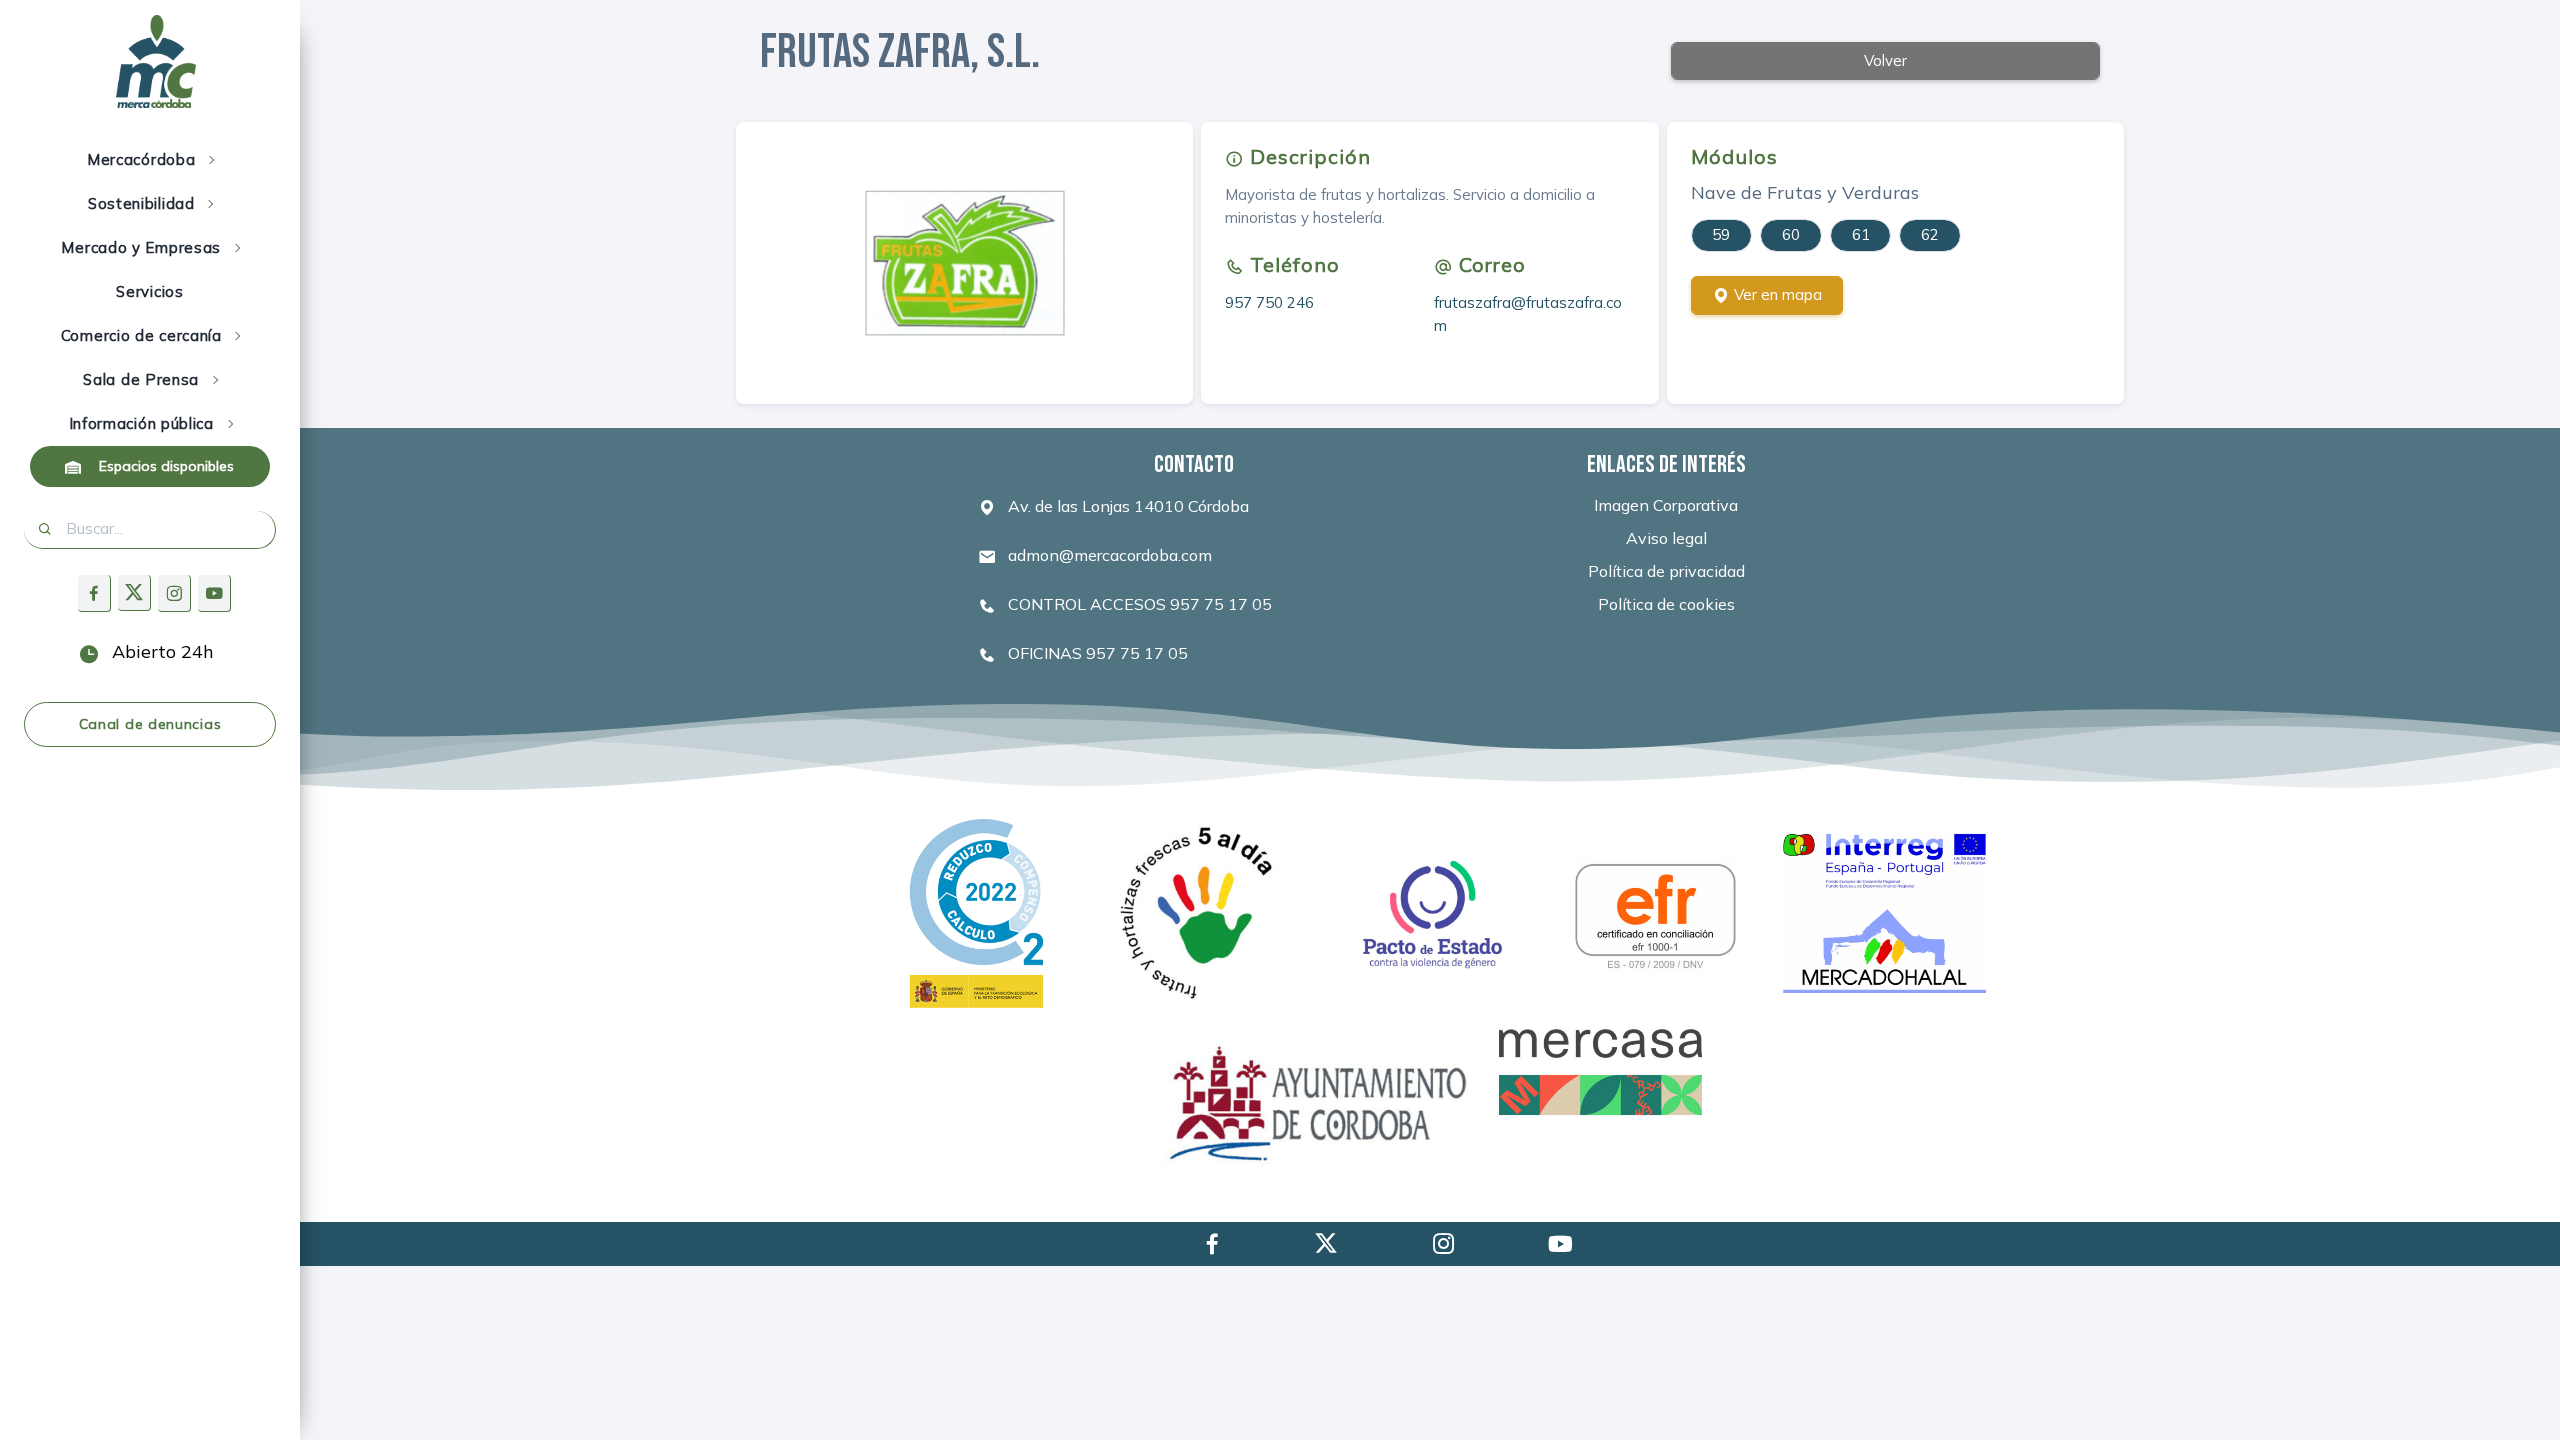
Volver (1885, 60)
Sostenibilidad (144, 203)
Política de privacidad (1666, 571)
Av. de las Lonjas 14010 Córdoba (1126, 506)
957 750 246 (1269, 302)
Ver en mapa (1776, 294)
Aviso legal (1666, 538)
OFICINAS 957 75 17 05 (1096, 653)
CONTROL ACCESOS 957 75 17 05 (1138, 604)
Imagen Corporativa (1666, 505)
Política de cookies (1666, 604)
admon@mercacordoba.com (1108, 555)
